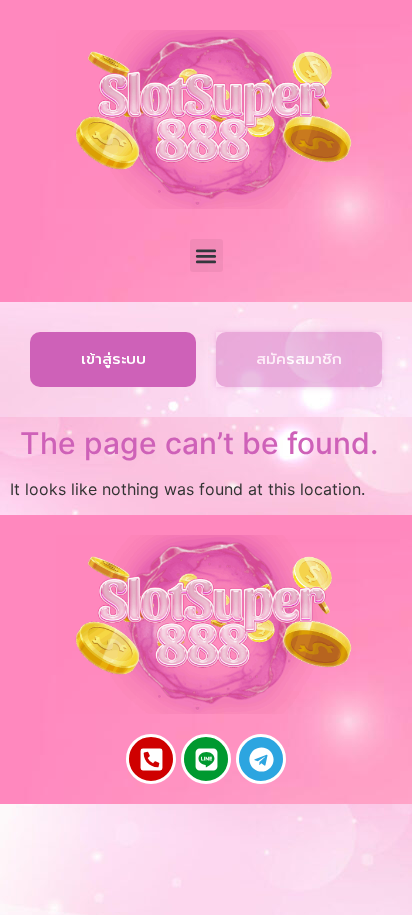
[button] (206, 255)
